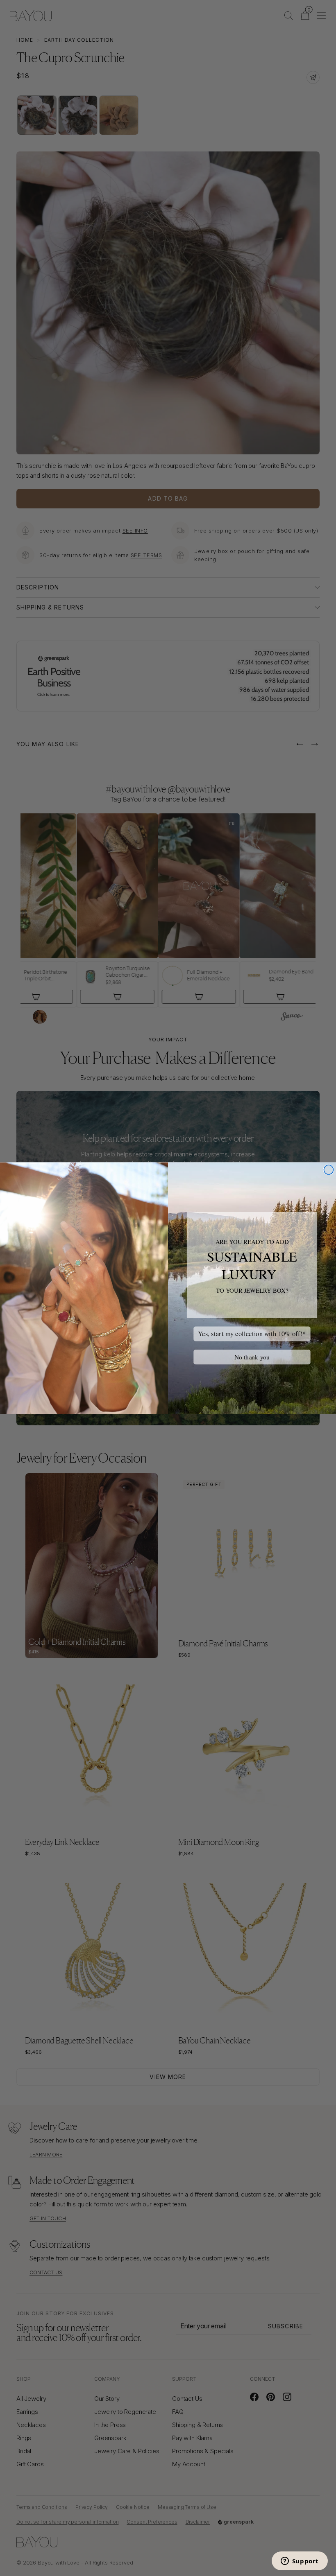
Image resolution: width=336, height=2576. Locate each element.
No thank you (252, 1357)
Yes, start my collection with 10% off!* (252, 1333)
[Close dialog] (328, 1170)
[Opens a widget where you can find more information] (300, 2562)
